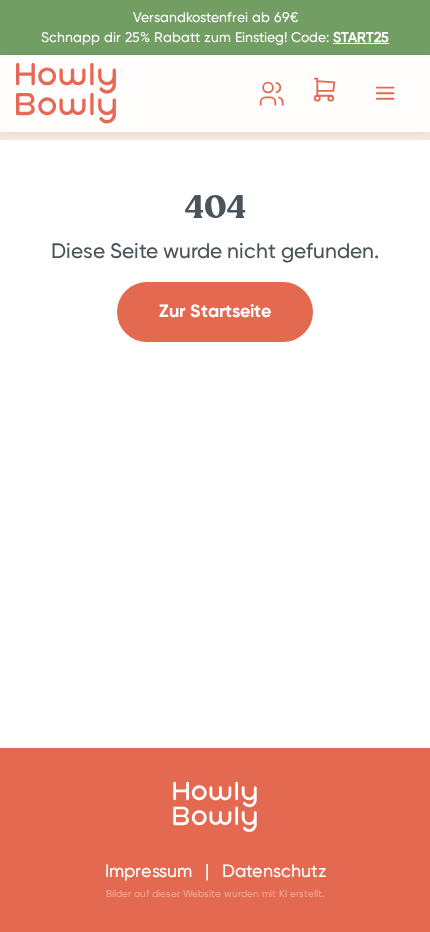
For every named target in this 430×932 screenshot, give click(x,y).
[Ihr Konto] (271, 93)
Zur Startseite (215, 311)
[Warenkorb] (324, 93)
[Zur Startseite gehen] (66, 93)
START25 (361, 37)
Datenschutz (274, 870)
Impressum (148, 870)
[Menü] (385, 93)
